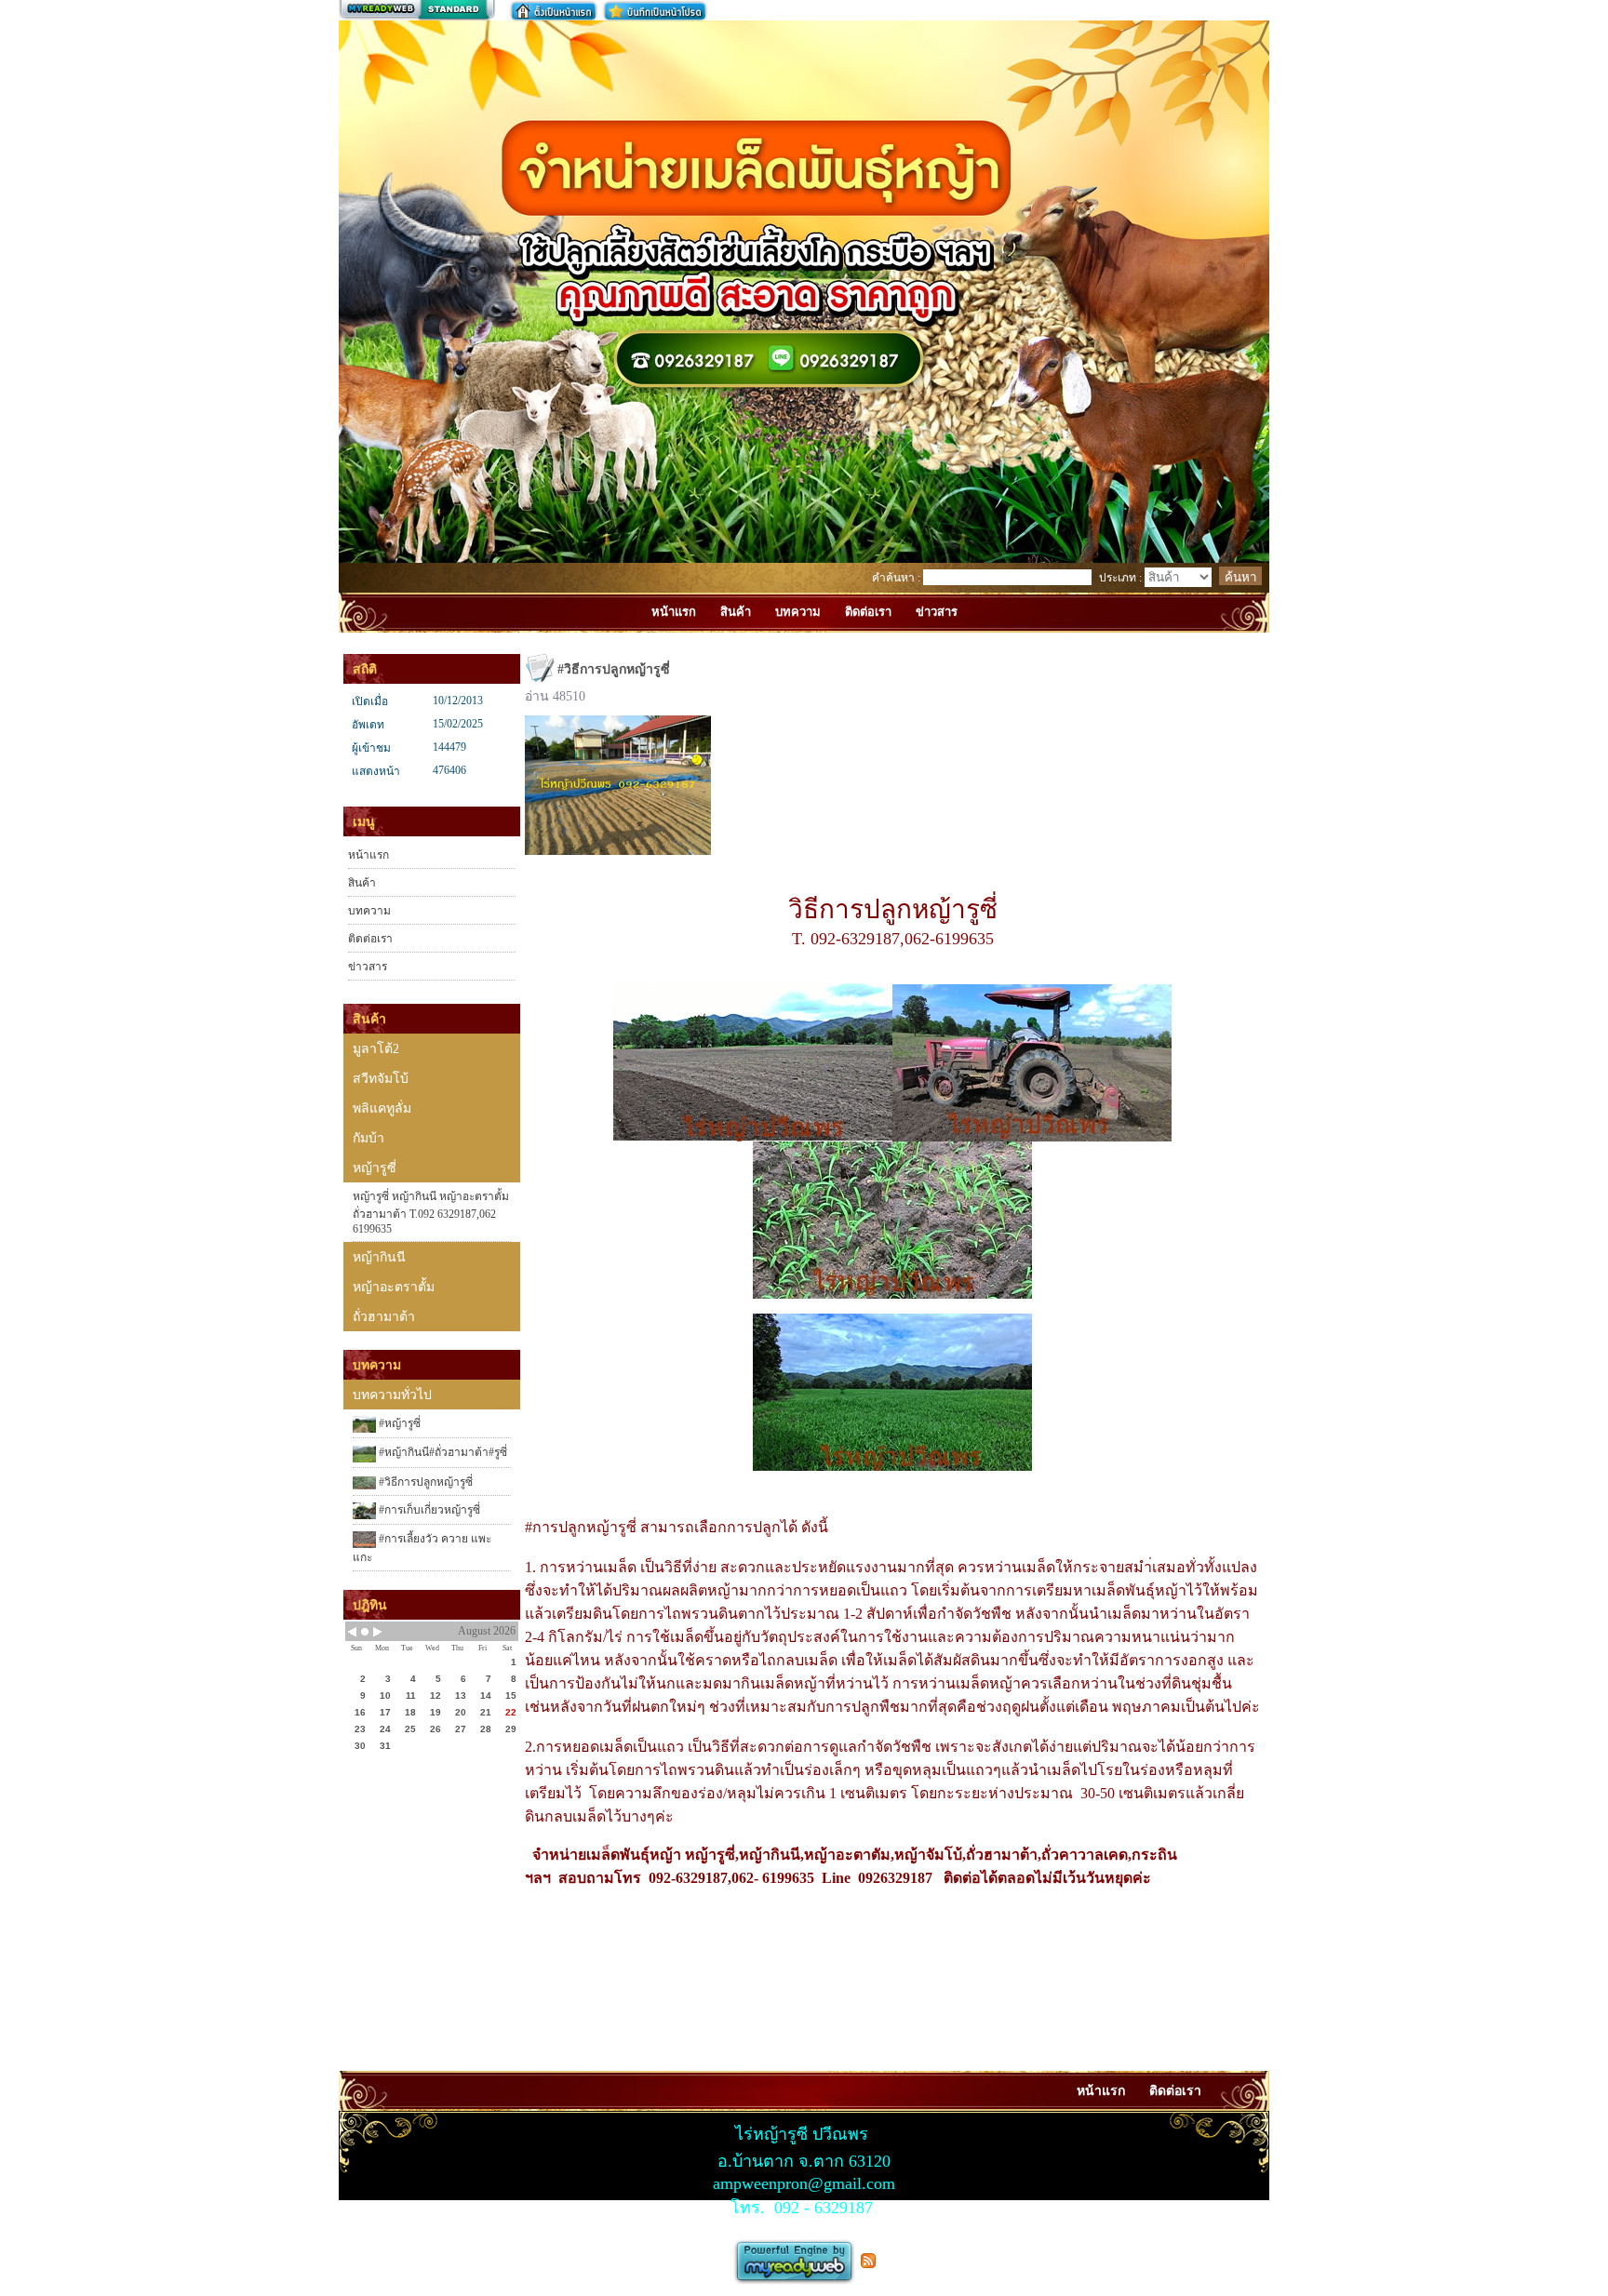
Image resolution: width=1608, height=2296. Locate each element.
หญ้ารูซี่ (375, 1168)
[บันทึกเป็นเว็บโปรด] (655, 11)
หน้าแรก (368, 855)
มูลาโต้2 (376, 1049)
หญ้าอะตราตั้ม (394, 1287)
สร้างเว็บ (417, 10)
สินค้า (362, 883)
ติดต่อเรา (370, 939)
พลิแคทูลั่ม (382, 1108)
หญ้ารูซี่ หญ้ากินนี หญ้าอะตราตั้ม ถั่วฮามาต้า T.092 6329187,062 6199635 (431, 1213)
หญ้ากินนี (379, 1257)
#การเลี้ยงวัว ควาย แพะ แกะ (422, 1548)
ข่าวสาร (368, 967)
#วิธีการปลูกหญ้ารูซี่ (424, 1482)
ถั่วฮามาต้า (384, 1317)
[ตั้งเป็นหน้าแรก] (554, 11)
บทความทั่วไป (392, 1395)
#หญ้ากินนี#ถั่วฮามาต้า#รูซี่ (442, 1452)
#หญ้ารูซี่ (398, 1423)
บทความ (369, 911)
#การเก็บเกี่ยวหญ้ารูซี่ (428, 1510)
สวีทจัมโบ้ (381, 1079)
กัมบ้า (368, 1138)
